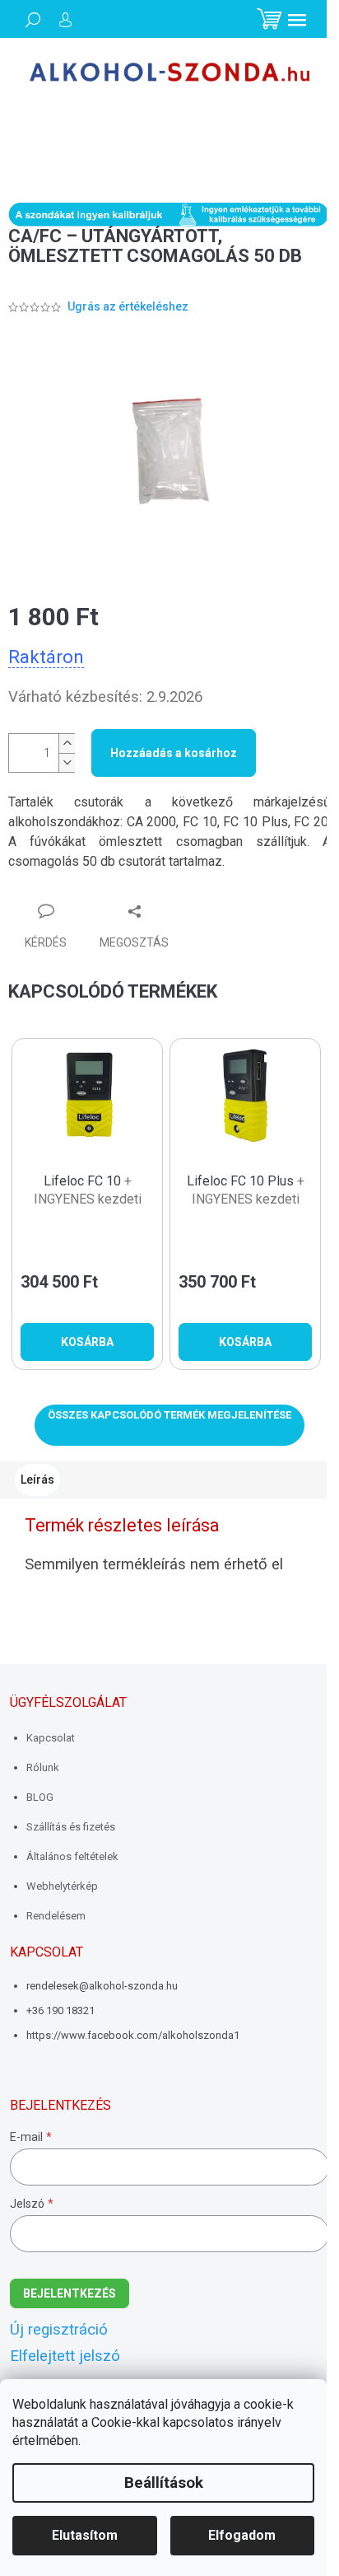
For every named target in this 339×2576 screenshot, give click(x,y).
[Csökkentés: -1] (67, 762)
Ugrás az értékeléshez (128, 306)
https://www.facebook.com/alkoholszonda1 (133, 2035)
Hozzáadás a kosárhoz (174, 753)
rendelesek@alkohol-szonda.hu (102, 1986)
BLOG (40, 1797)
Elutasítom (85, 2535)
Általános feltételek (72, 1856)
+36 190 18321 (60, 2010)
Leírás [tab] (37, 1480)
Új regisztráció (59, 2330)
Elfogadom (242, 2535)
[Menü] (297, 20)
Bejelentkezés (70, 2293)
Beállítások (164, 2483)
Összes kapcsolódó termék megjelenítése (169, 1415)
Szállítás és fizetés (71, 1827)
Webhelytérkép (62, 1886)
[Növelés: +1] (67, 743)
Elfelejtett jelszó (65, 2356)
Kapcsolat (51, 1738)
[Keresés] (33, 20)
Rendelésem (56, 1916)
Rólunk (43, 1767)
